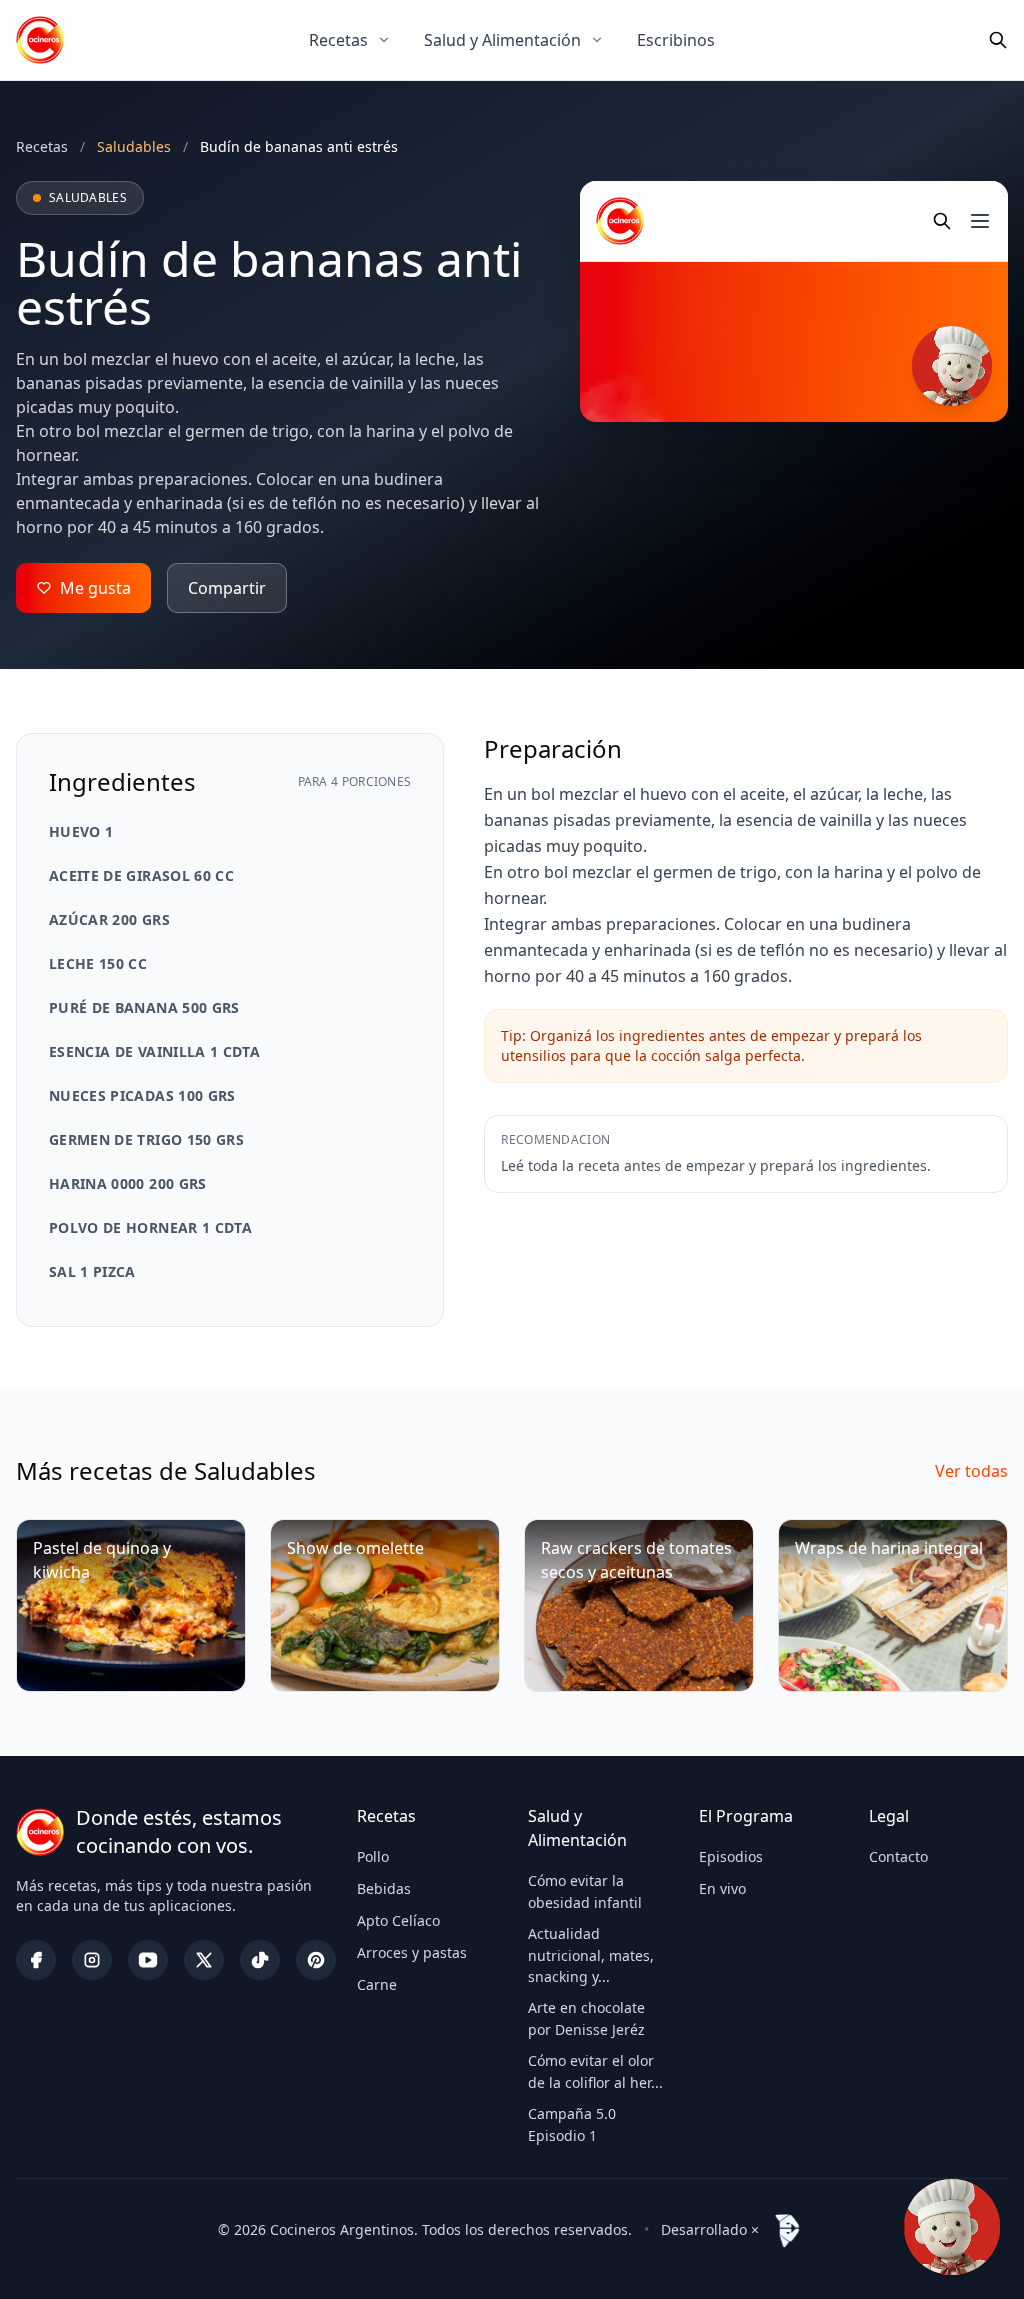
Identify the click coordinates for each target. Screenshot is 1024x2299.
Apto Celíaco (398, 1920)
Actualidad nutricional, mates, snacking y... (591, 1955)
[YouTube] (148, 1960)
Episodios (731, 1856)
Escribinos (676, 40)
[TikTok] (260, 1960)
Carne (377, 1984)
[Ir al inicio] (40, 40)
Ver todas (971, 1471)
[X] (204, 1960)
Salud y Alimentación (502, 40)
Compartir (227, 588)
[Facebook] (36, 1960)
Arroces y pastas (412, 1952)
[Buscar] (998, 40)
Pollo (373, 1856)
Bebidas (384, 1888)
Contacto (898, 1856)
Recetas (338, 40)
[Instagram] (92, 1960)
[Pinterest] (316, 1960)
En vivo (722, 1888)
